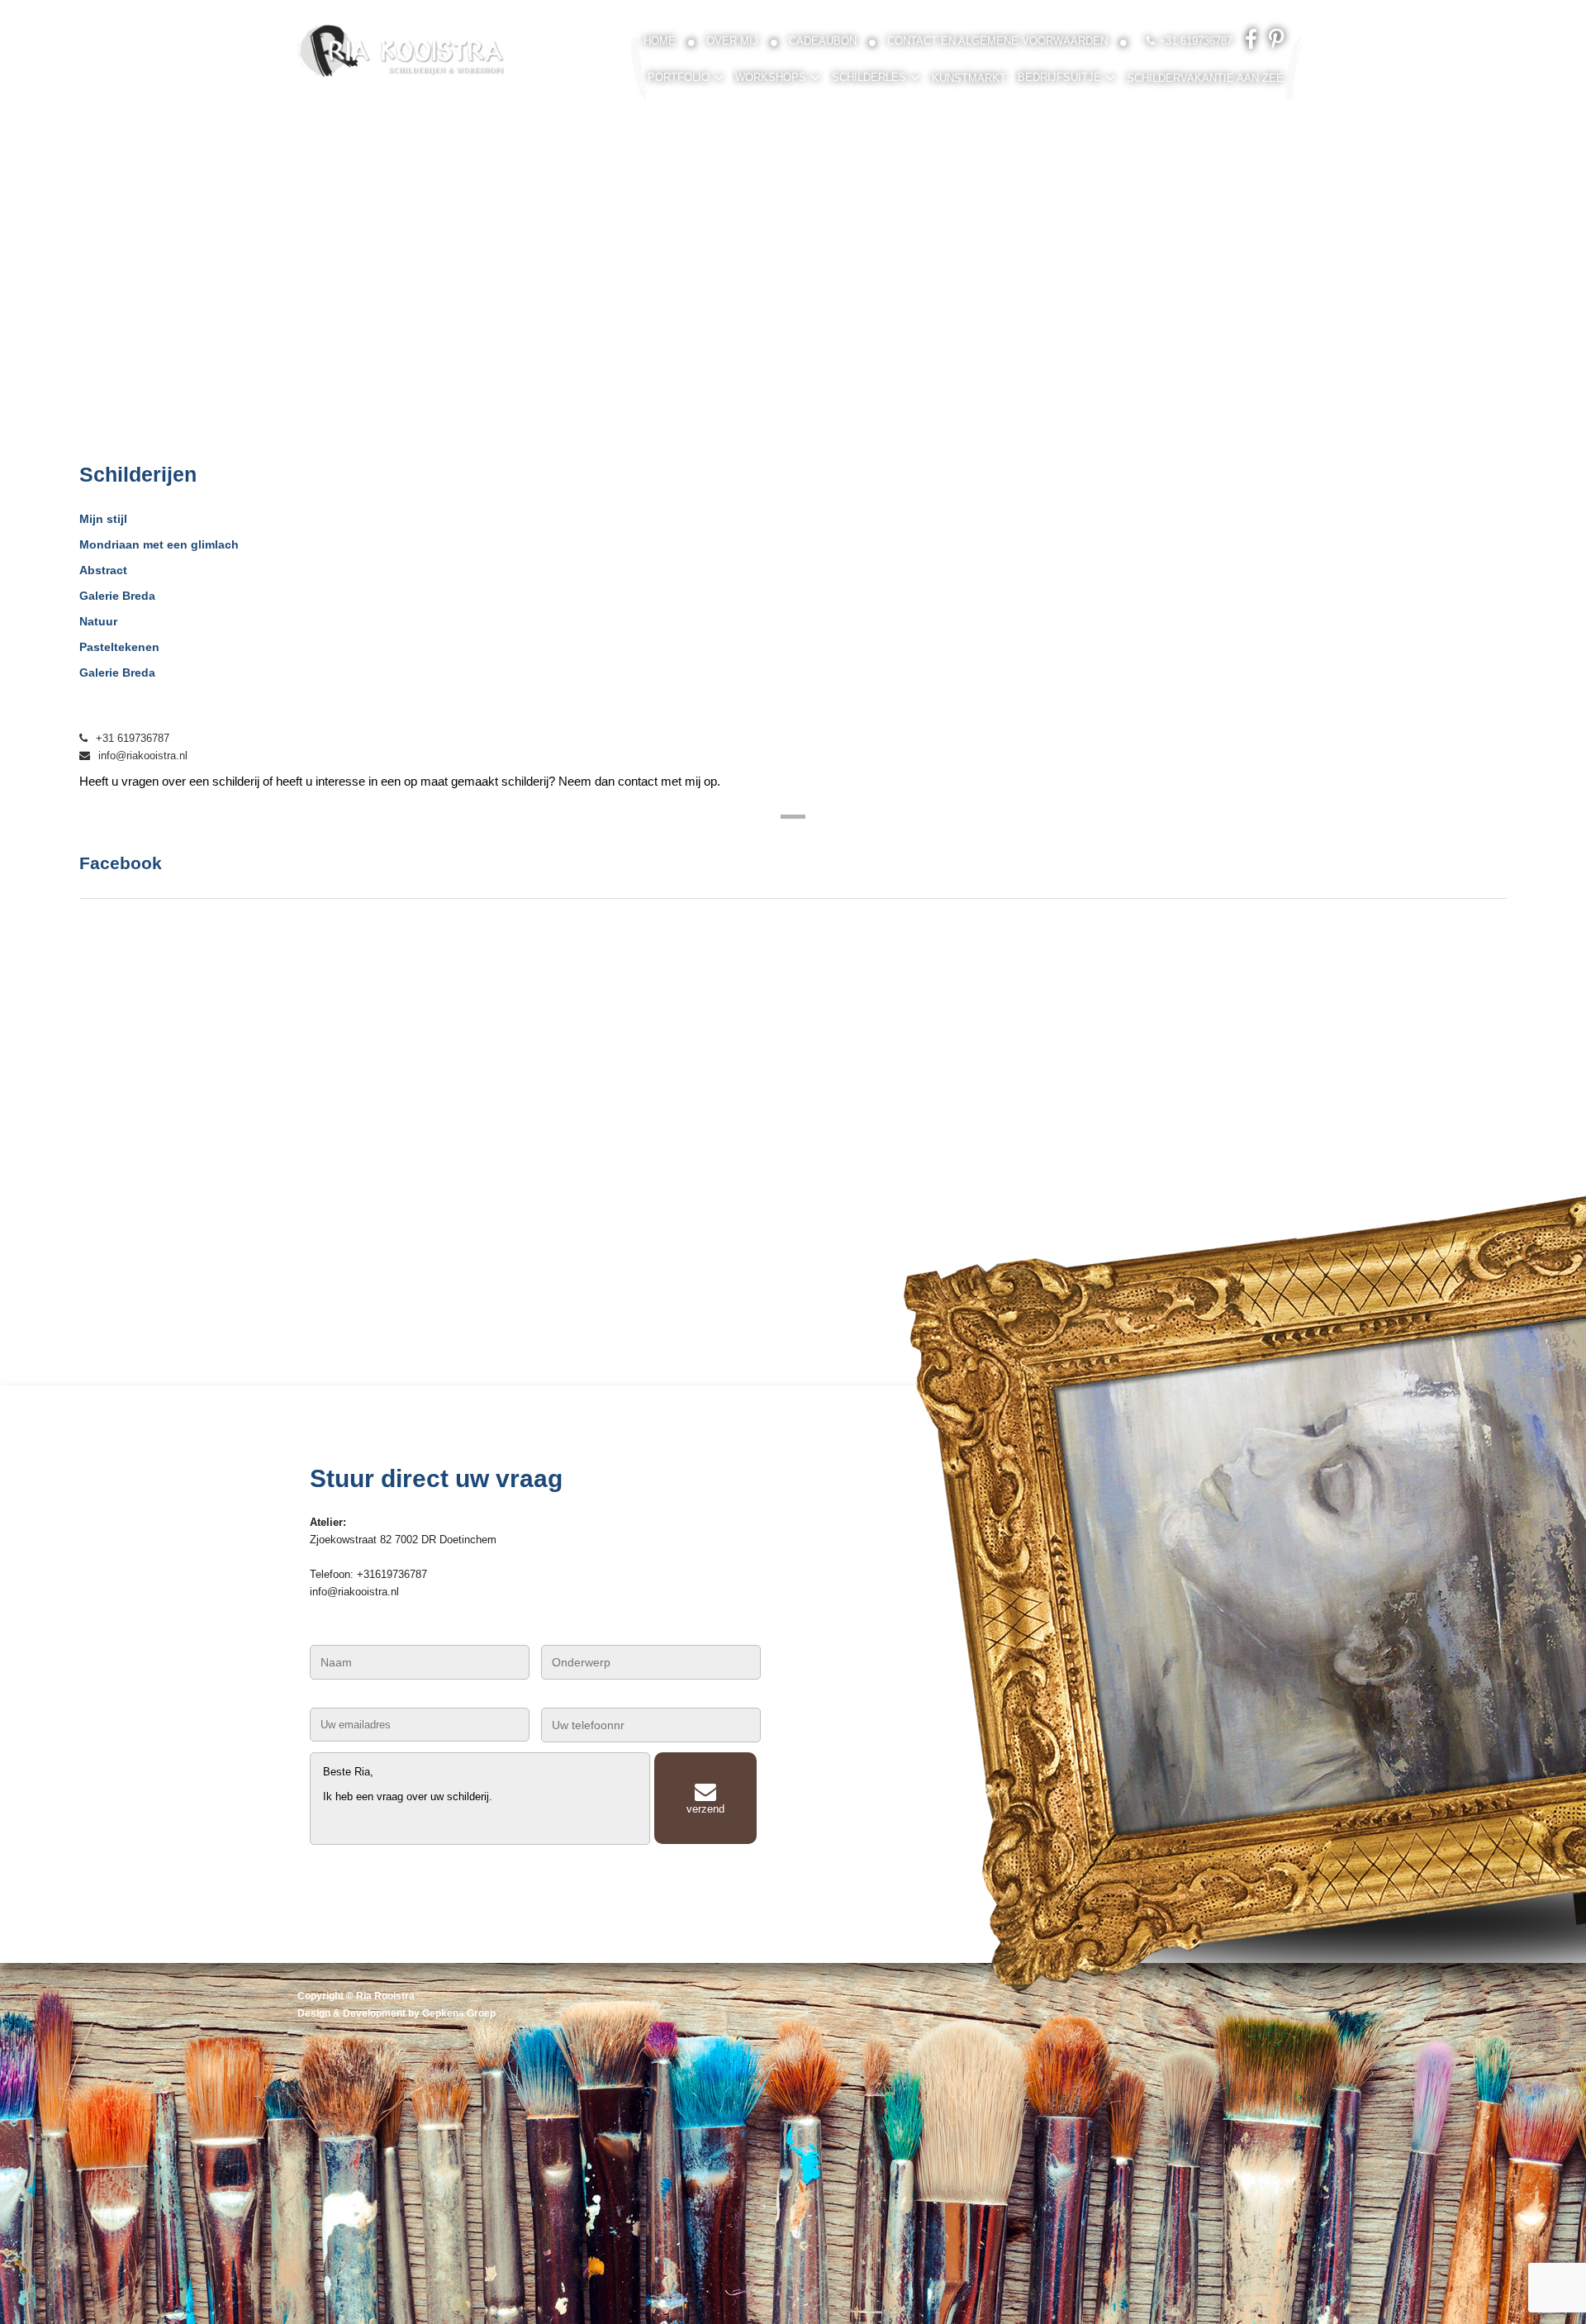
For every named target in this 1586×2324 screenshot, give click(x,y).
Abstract (103, 570)
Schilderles (869, 77)
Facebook (121, 863)
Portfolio (679, 77)
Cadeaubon (823, 41)
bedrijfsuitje (1059, 77)
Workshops (771, 77)
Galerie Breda (117, 596)
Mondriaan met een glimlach (159, 544)
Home (660, 41)
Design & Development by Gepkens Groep (396, 2013)
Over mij (732, 41)
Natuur (98, 621)
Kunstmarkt (969, 78)
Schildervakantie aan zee (1205, 78)
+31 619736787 (133, 738)
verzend (705, 1809)
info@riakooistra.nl (143, 756)
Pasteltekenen (119, 647)
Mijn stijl (103, 519)
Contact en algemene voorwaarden (997, 41)
